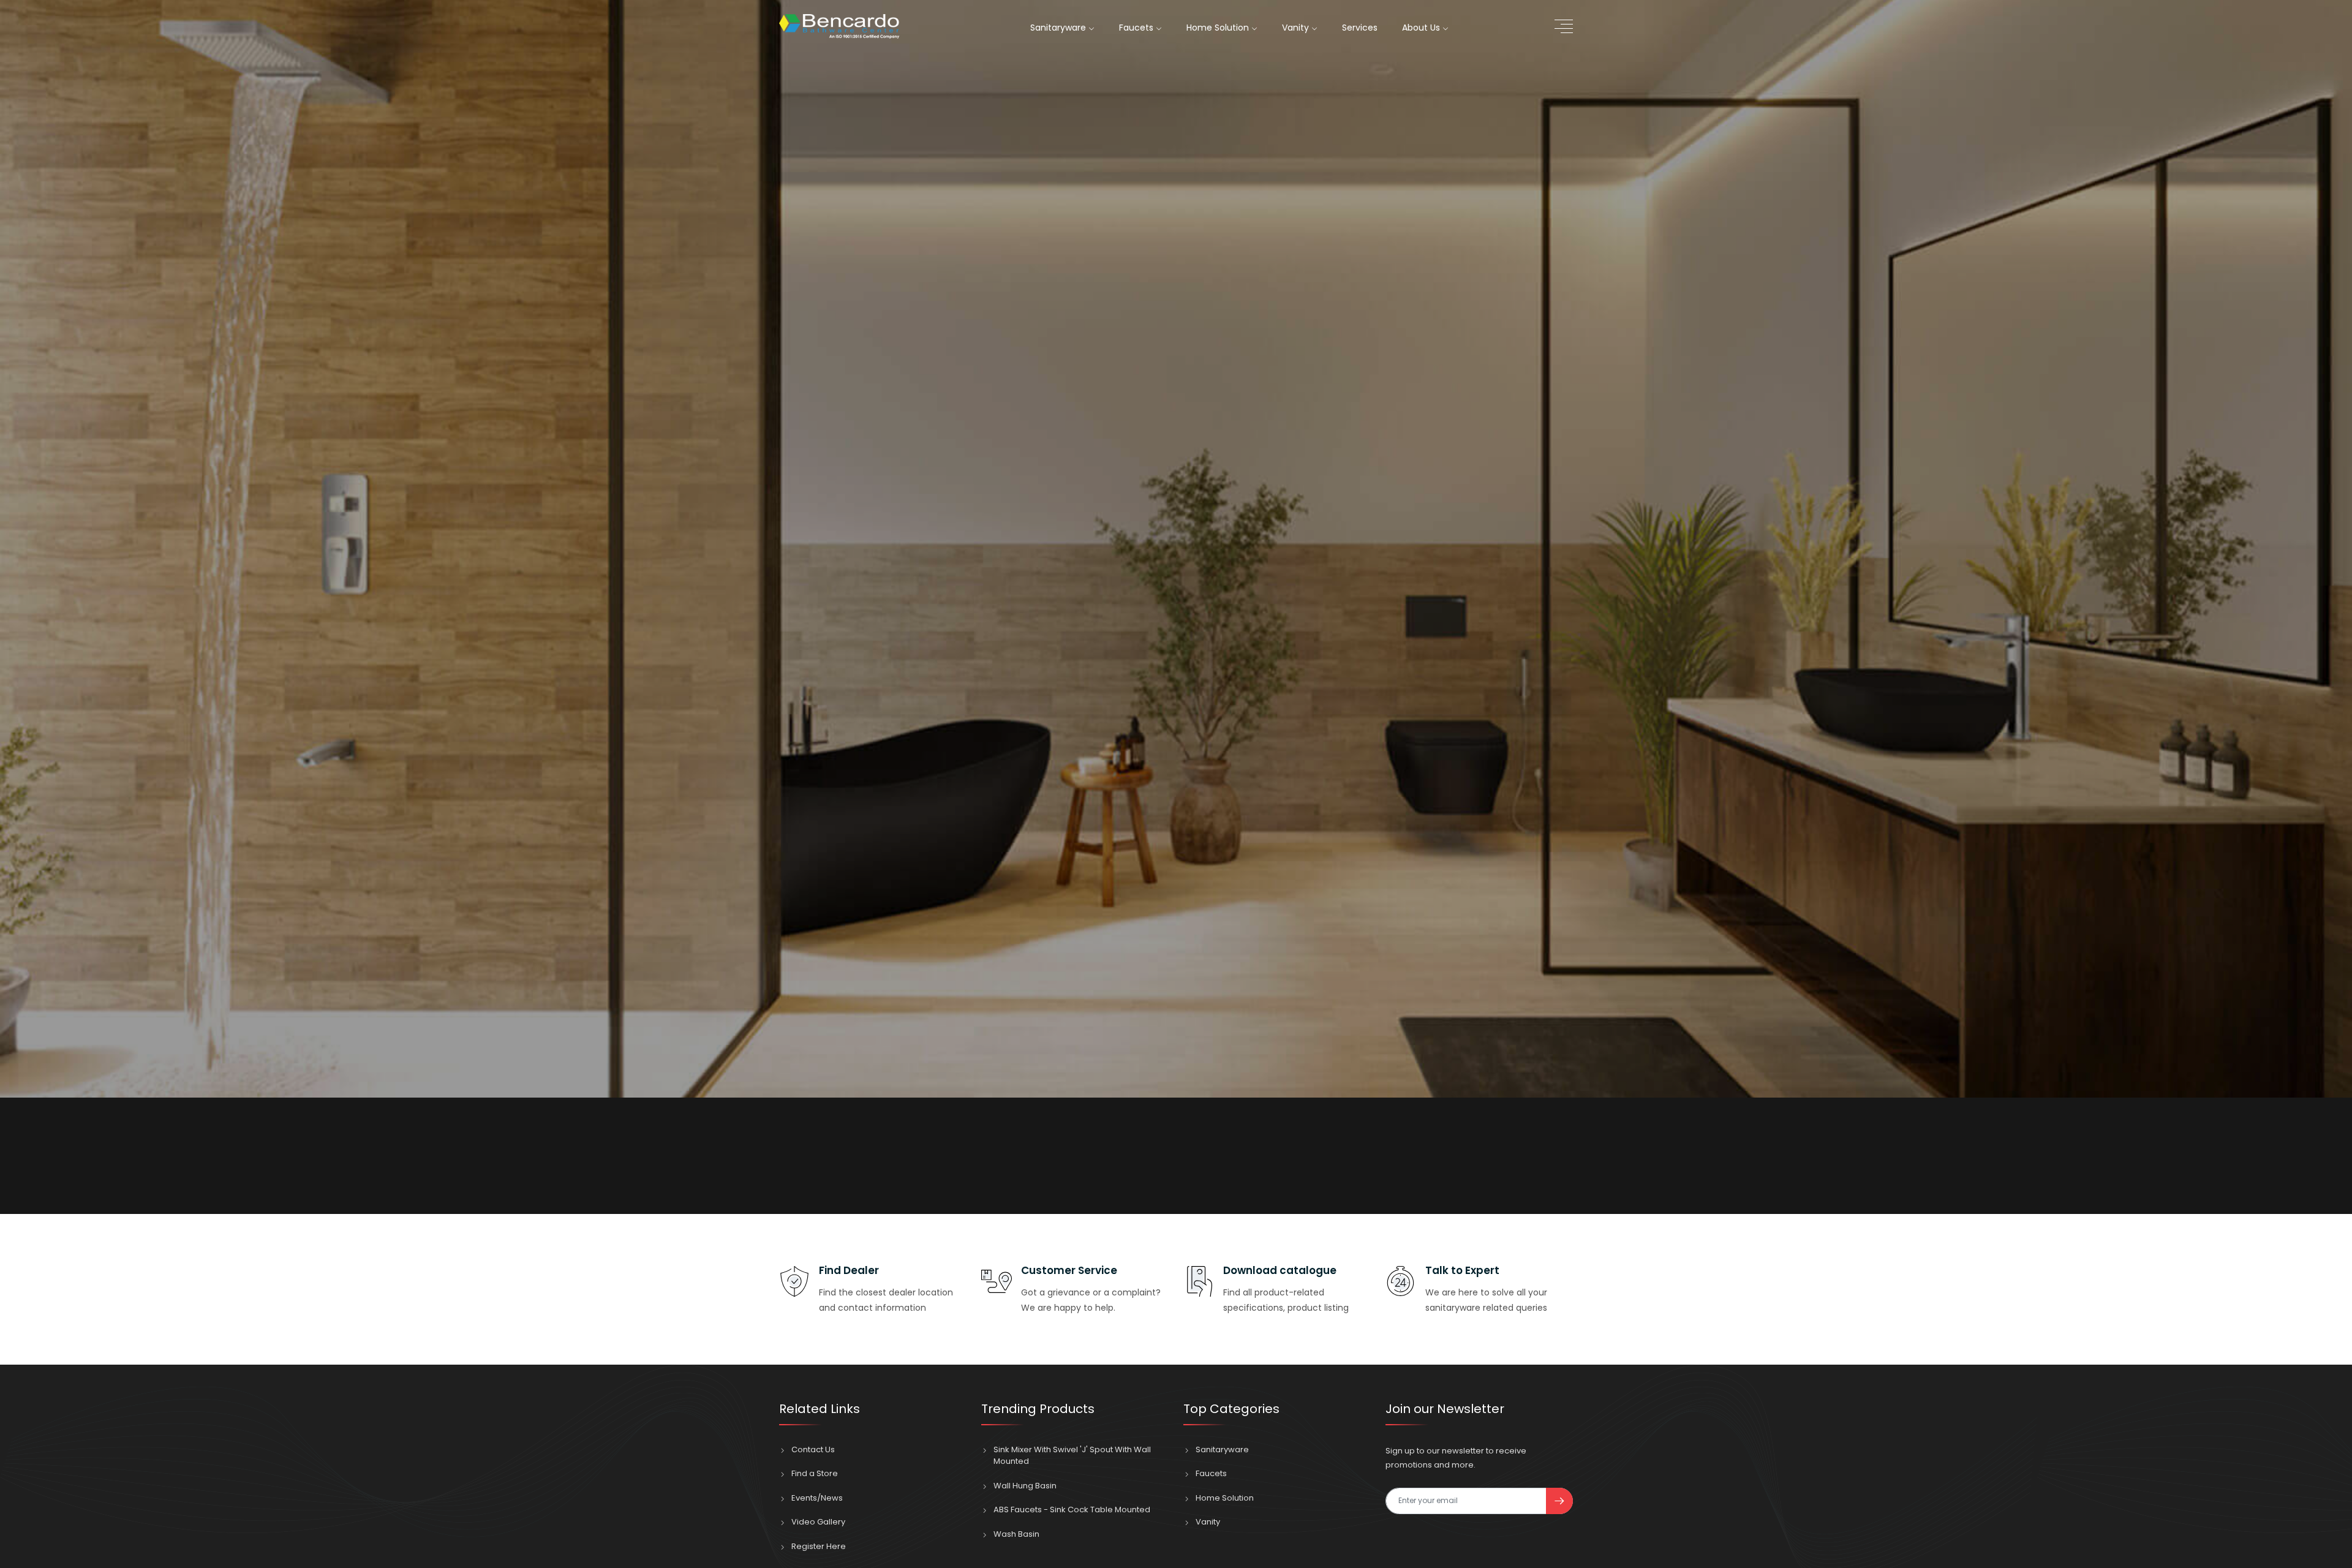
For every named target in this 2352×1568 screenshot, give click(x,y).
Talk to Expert (1462, 1270)
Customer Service (1069, 1270)
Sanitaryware (1059, 28)
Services (1360, 28)
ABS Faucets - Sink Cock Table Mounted (1072, 1510)
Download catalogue (1280, 1270)
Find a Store (815, 1473)
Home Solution (1219, 28)
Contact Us (813, 1449)
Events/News (817, 1498)
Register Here (819, 1546)
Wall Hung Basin (1025, 1486)
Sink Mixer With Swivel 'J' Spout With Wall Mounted (1072, 1456)
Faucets (1137, 28)
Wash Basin (1016, 1534)
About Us (1422, 28)
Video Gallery (818, 1522)
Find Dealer (849, 1270)
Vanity (1297, 28)
